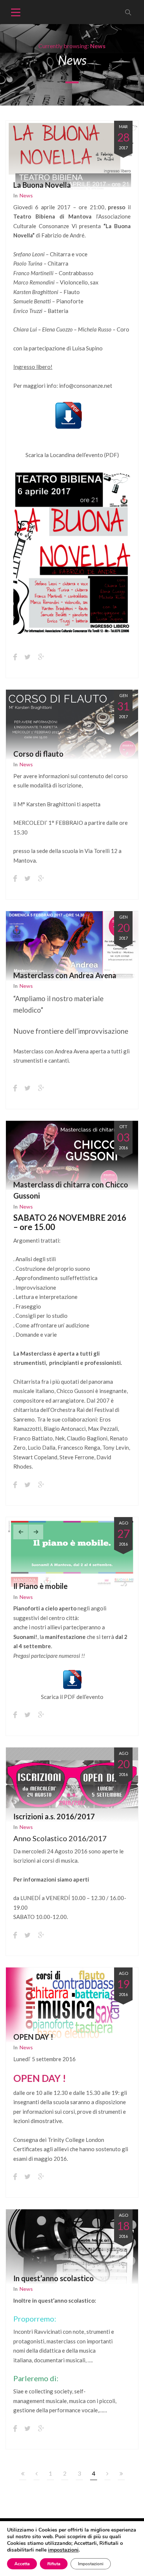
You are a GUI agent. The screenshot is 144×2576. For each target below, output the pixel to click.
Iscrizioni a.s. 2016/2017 (54, 1816)
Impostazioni (91, 2564)
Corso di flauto (38, 754)
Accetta (22, 2564)
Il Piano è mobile (40, 1586)
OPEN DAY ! (33, 2037)
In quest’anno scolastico (54, 2278)
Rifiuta (54, 2564)
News (26, 195)
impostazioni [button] (63, 2550)
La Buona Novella (42, 185)
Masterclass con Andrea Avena (65, 975)
